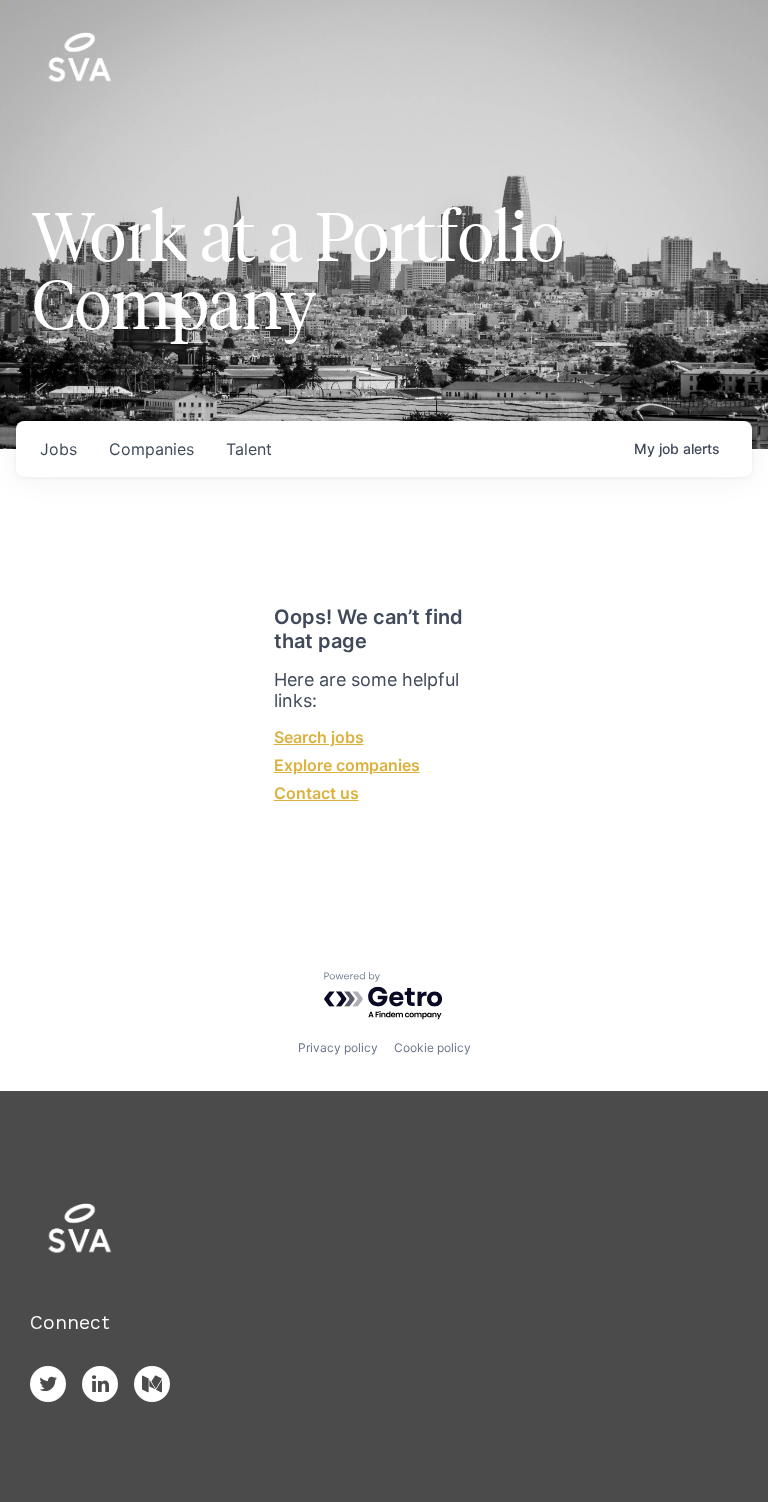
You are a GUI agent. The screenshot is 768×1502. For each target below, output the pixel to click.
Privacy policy (338, 1047)
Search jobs (319, 737)
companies (151, 449)
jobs (58, 449)
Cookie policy (432, 1047)
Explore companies (347, 765)
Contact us (316, 793)
